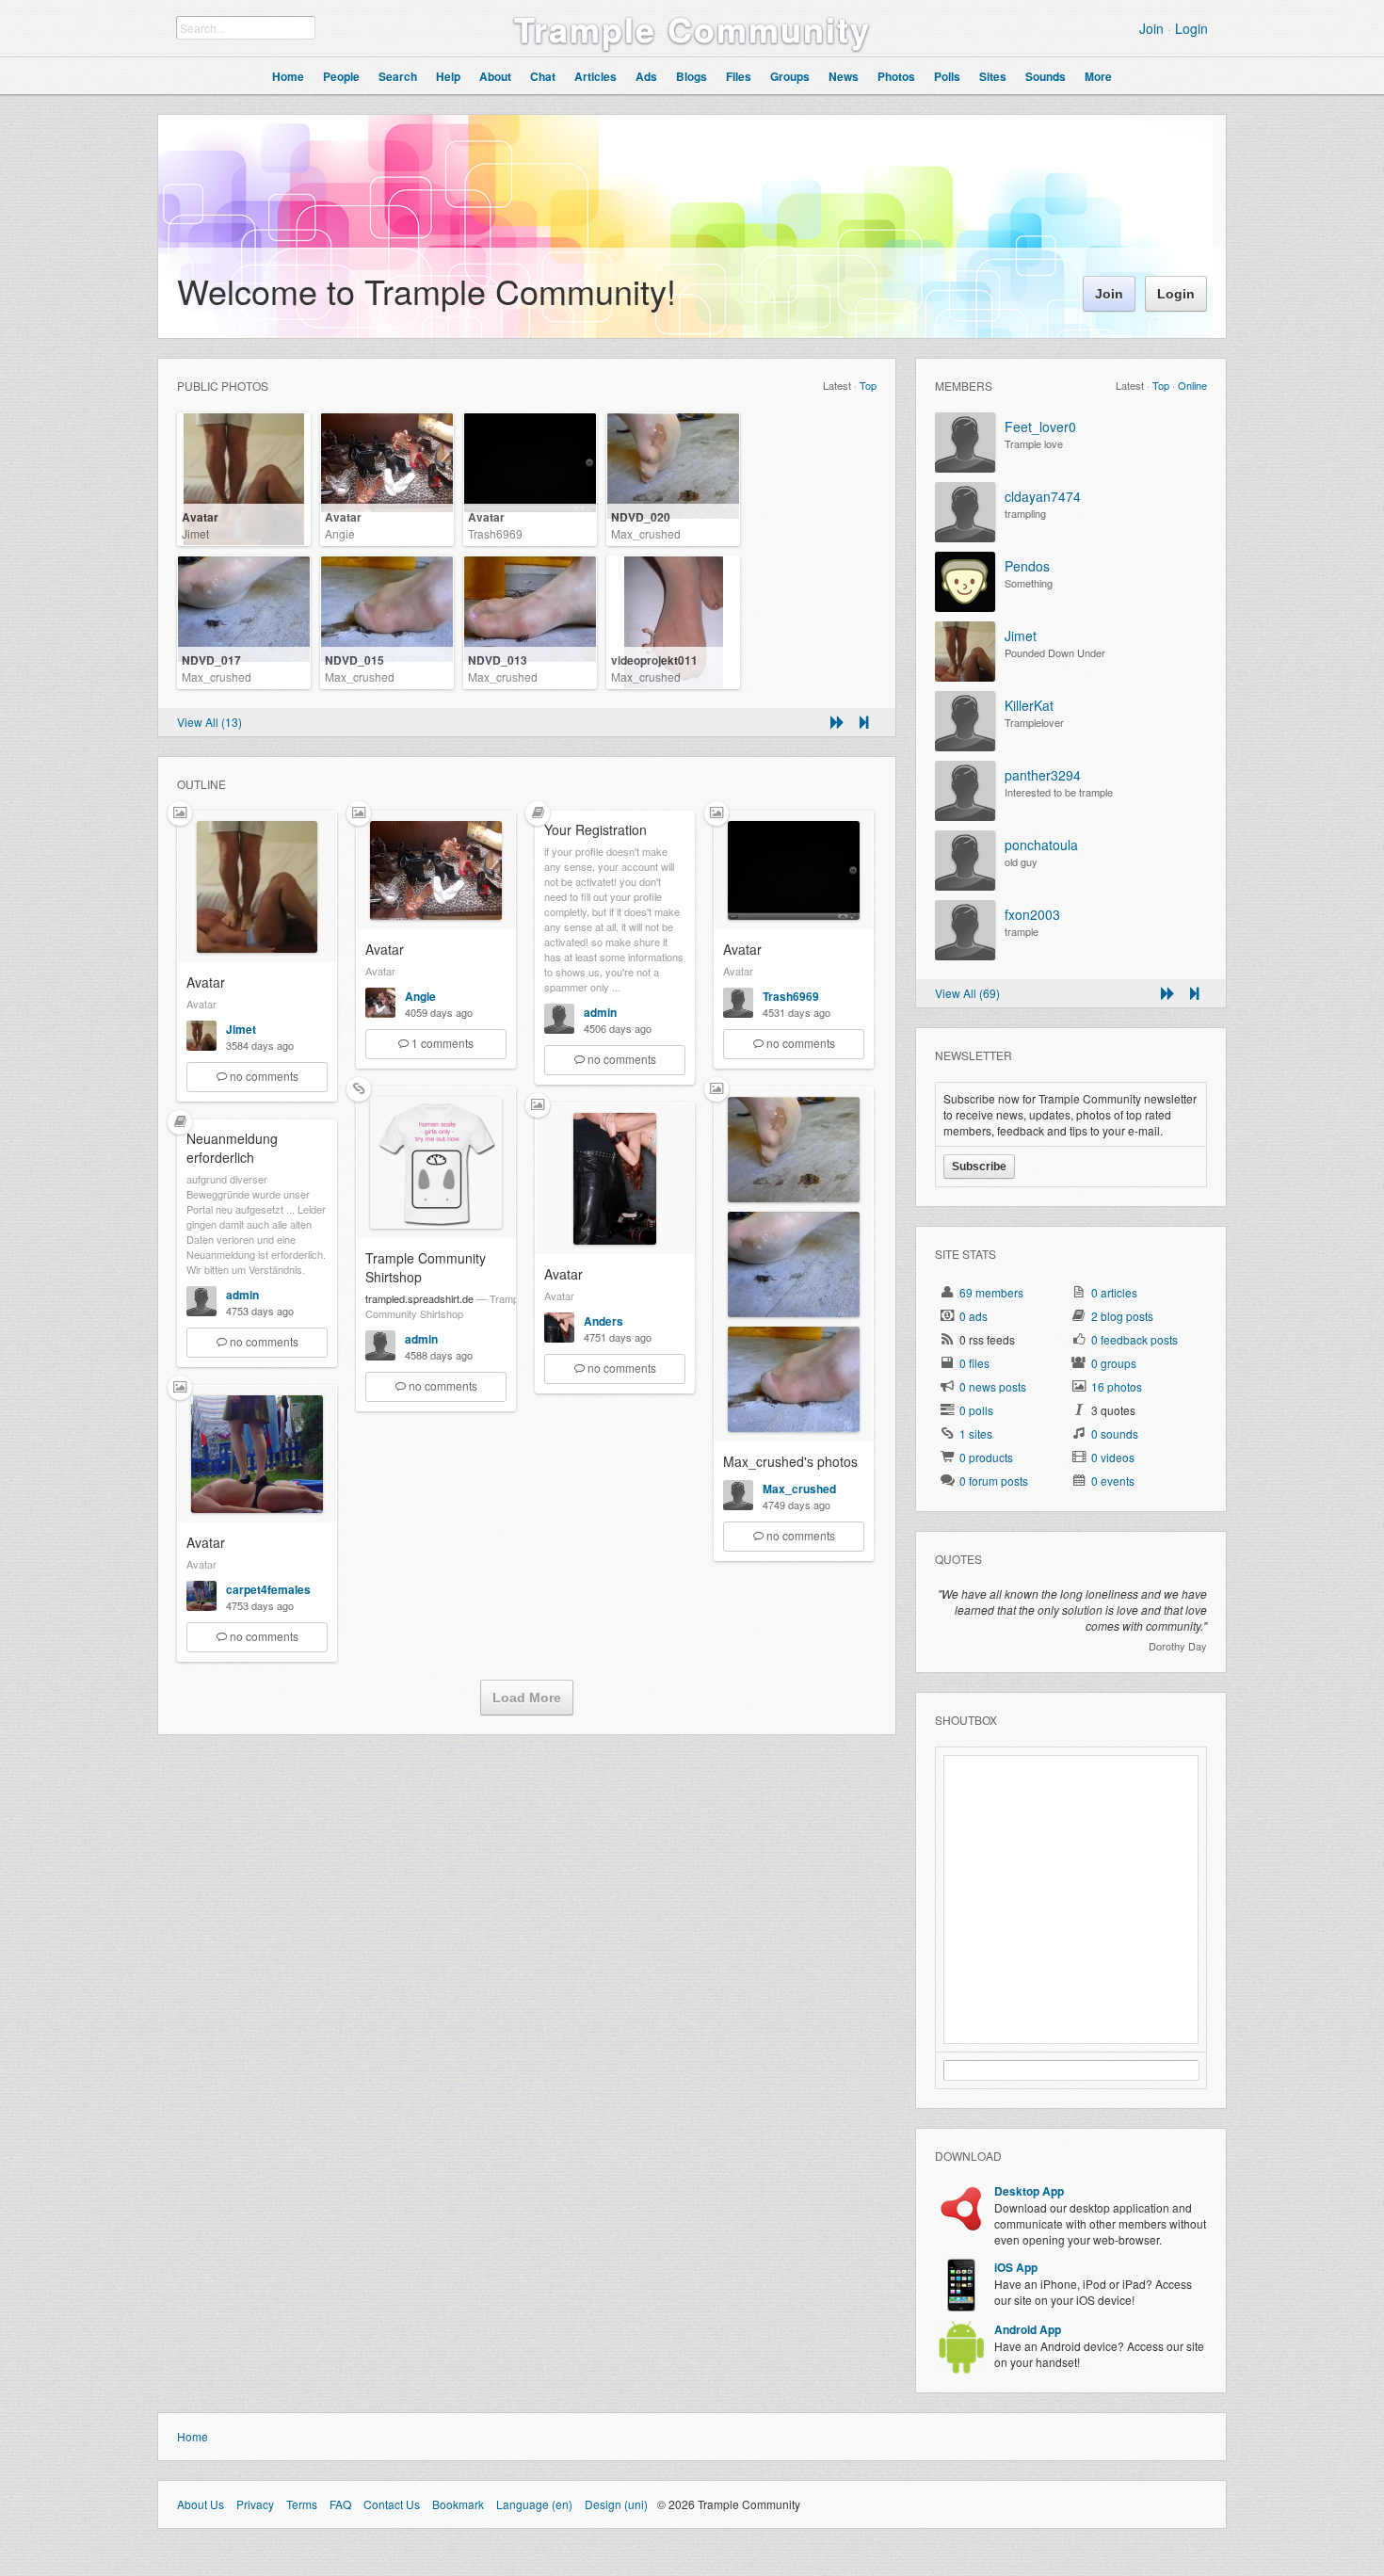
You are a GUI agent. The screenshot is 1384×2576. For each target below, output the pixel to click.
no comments (264, 1076)
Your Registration (595, 829)
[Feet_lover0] (965, 467)
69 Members (991, 1292)
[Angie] (380, 1013)
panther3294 (1043, 775)
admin (600, 1012)
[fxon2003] (965, 955)
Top (868, 385)
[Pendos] (965, 607)
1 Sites (976, 1433)
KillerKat (1029, 705)
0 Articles (1114, 1292)
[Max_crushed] (738, 1505)
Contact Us (392, 2504)
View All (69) (967, 993)
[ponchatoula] (965, 885)
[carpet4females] (201, 1606)
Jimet (195, 533)
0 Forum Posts (994, 1481)
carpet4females (268, 1589)
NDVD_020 (641, 517)
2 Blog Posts (1122, 1316)
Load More (527, 1698)
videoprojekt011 (654, 660)
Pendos (1027, 566)
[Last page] (863, 722)
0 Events (1113, 1481)
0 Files (974, 1363)
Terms (302, 2504)
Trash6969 (495, 533)
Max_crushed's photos (790, 1461)
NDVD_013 (498, 660)
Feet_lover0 (1040, 427)
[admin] (559, 1029)
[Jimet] (201, 1046)
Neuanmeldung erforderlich (232, 1148)
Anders (603, 1321)
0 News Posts (993, 1386)
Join (1151, 28)
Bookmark (458, 2504)
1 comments (443, 1043)
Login (1191, 28)
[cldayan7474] (965, 537)
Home (193, 2436)
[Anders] (559, 1337)
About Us (201, 2504)
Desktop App (1029, 2191)
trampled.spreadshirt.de (419, 1298)
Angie (340, 533)
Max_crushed (646, 533)
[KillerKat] (965, 746)
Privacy (255, 2504)
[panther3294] (965, 816)
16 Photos (1117, 1386)
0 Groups (1114, 1363)
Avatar (200, 517)
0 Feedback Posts (1135, 1339)
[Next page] (837, 722)
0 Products (986, 1457)
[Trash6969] (738, 1013)
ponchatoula (1041, 845)
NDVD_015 (354, 660)
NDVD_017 (211, 660)
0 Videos (1113, 1457)
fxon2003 (1032, 914)
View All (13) (209, 722)
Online (1192, 385)
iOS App (1016, 2267)
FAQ (340, 2504)
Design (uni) (616, 2504)
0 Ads (974, 1316)
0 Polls (976, 1410)
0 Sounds (1115, 1433)
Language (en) (534, 2504)
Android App (1028, 2329)
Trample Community (692, 28)
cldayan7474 (1043, 496)
